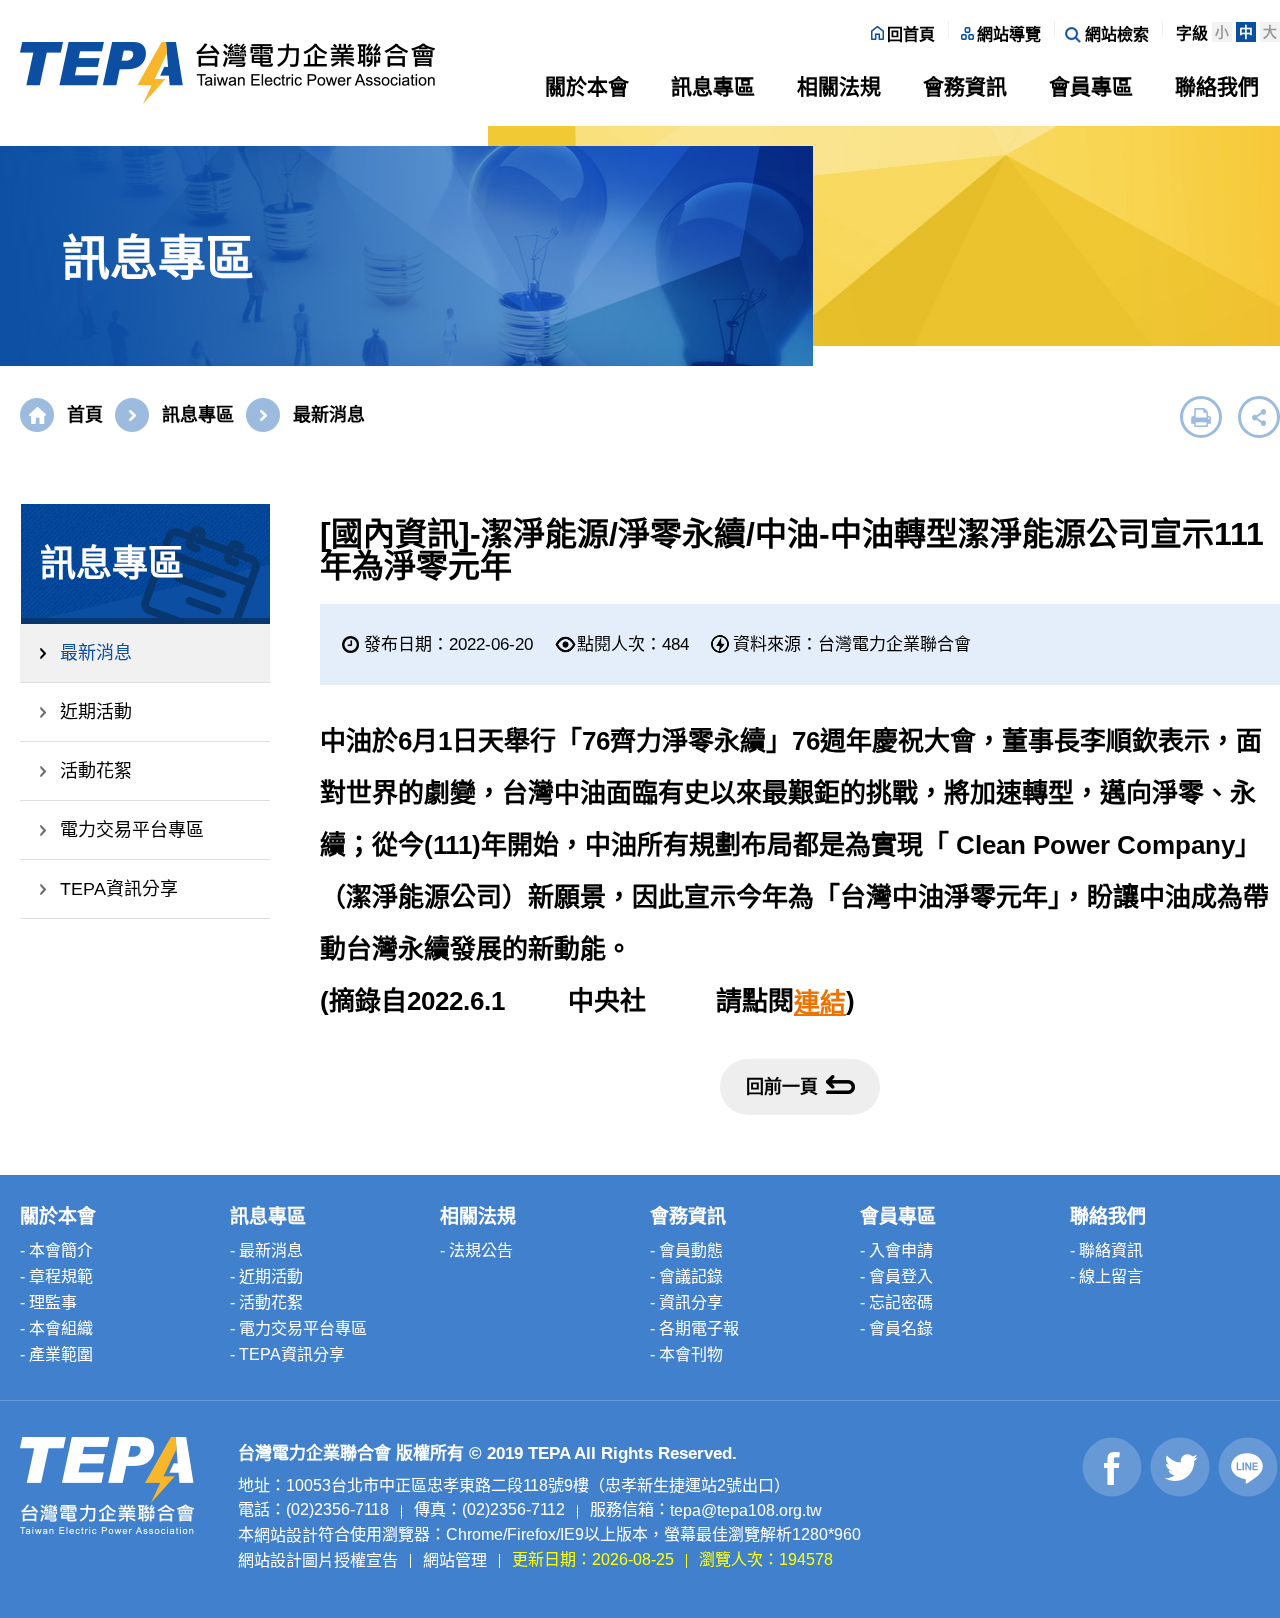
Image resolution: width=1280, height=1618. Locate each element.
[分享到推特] (1180, 1467)
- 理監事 (48, 1302)
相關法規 (839, 86)
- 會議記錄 (686, 1276)
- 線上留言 (1106, 1276)
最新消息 (96, 653)
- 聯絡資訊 (1106, 1250)
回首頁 (911, 34)
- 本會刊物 (686, 1354)
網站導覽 (1009, 34)
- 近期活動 (266, 1276)
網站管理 (455, 1559)
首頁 (85, 415)
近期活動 (96, 712)
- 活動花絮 (266, 1302)
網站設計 (286, 1535)
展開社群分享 (1259, 417)
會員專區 (1091, 86)
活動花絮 (96, 771)
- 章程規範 (56, 1276)
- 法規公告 (476, 1250)
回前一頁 (782, 1087)
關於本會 (587, 86)
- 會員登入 (896, 1276)
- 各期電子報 (694, 1328)
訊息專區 (713, 86)
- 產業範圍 (56, 1354)
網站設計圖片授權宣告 (318, 1559)
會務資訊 (965, 86)
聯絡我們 (1217, 86)
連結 (820, 1003)
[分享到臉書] (1112, 1467)
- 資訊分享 (686, 1302)
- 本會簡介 (56, 1250)
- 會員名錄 (896, 1328)
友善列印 (1201, 417)
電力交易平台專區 (132, 830)
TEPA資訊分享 (119, 889)
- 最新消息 (266, 1250)
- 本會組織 (56, 1328)
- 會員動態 (686, 1250)
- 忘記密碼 (896, 1302)
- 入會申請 (896, 1250)
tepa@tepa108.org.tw (746, 1510)
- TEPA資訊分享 (287, 1354)
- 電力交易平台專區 (298, 1328)
